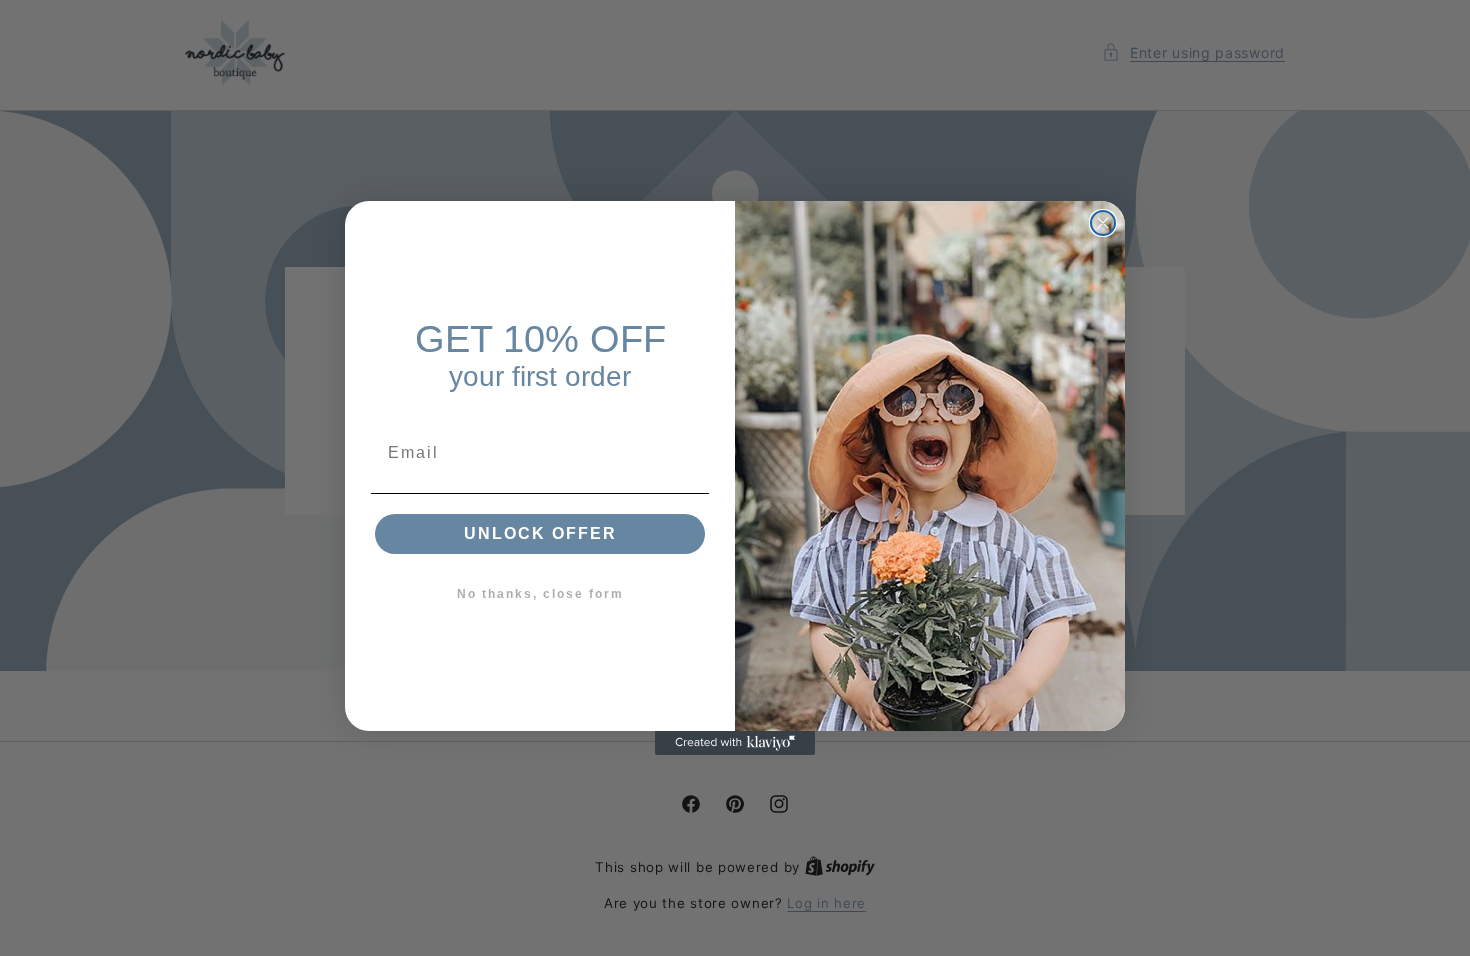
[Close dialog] (1103, 223)
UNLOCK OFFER (540, 533)
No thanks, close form (540, 594)
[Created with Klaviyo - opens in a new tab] (735, 743)
